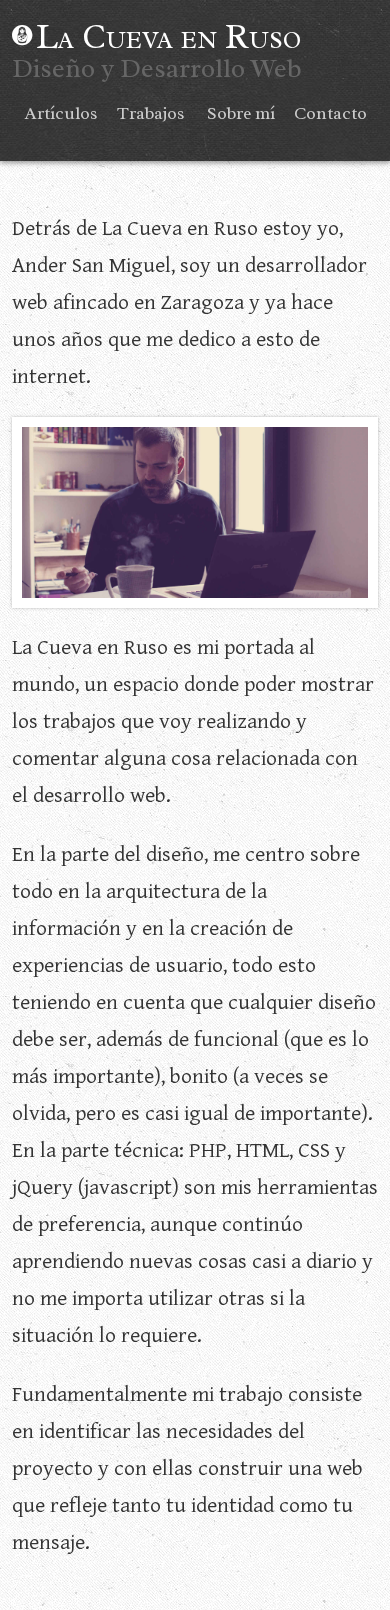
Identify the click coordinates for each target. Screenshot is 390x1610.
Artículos (61, 113)
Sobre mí (241, 113)
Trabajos (151, 113)
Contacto (330, 113)
